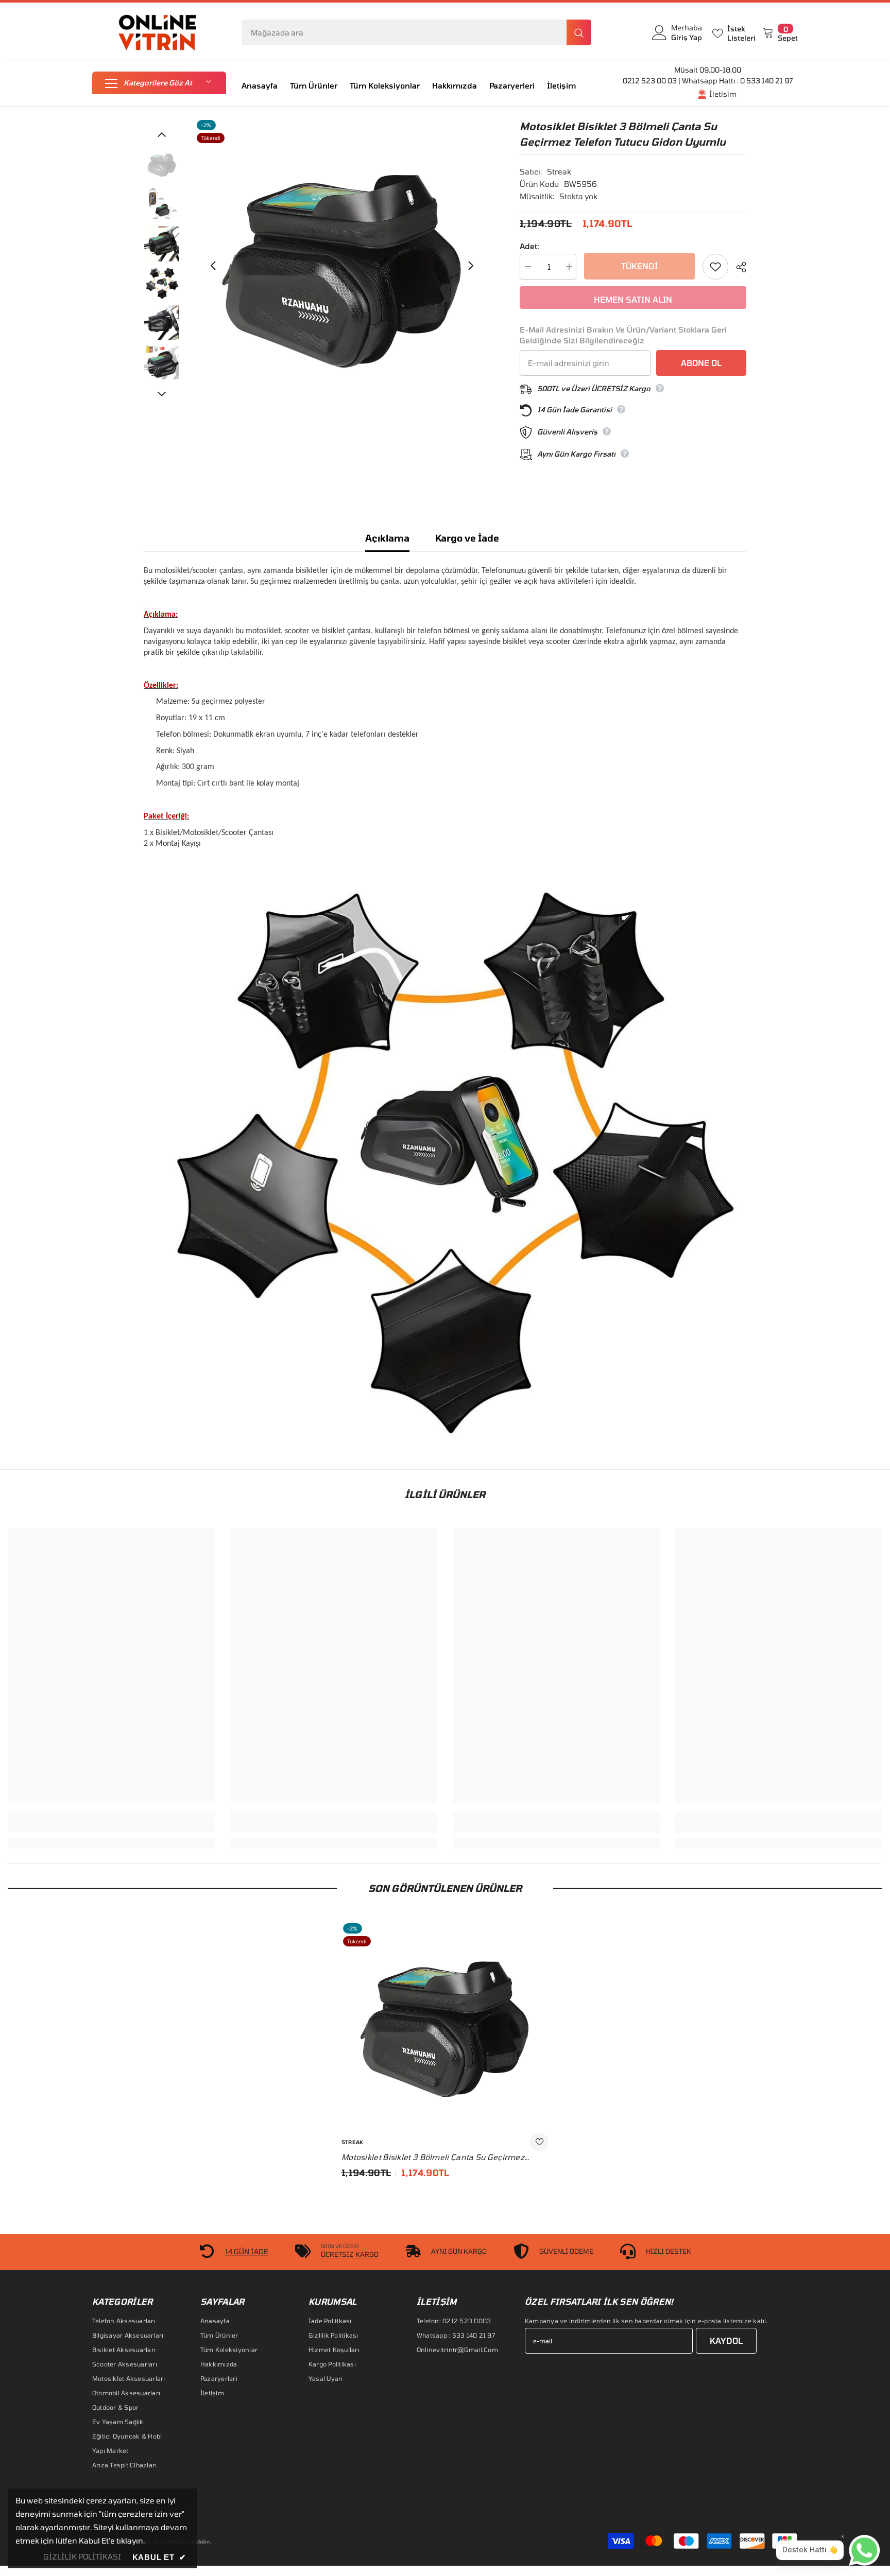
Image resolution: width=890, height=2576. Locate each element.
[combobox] (404, 32)
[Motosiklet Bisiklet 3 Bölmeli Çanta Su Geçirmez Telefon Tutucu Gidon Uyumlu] (445, 2025)
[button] (159, 83)
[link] (111, 1827)
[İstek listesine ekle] (715, 267)
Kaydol (726, 2340)
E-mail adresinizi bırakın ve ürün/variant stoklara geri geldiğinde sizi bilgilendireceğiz (623, 335)
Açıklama (387, 538)
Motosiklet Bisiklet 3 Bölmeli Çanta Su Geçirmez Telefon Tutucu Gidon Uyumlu (433, 2157)
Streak (559, 171)
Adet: (529, 246)
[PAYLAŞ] (737, 267)
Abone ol (701, 363)
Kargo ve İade (467, 538)
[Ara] (416, 32)
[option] (342, 265)
